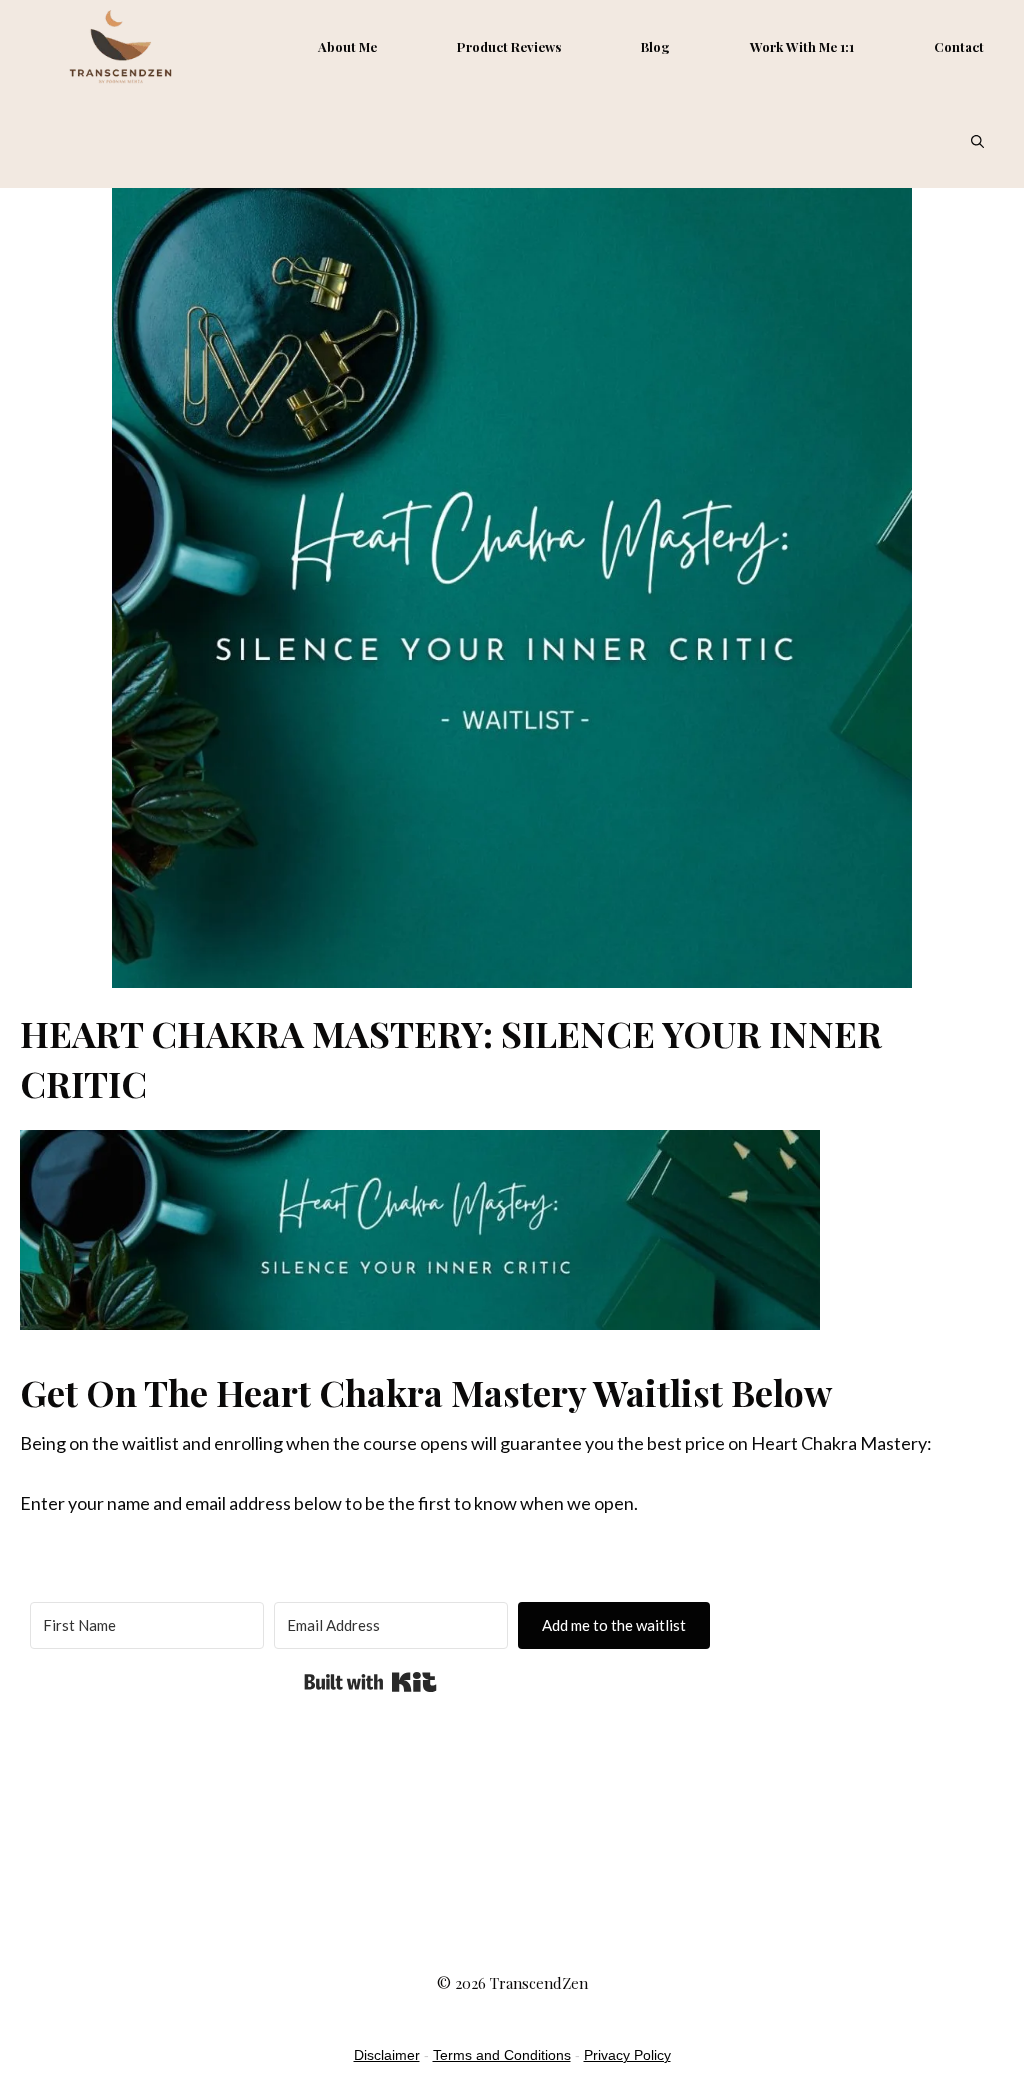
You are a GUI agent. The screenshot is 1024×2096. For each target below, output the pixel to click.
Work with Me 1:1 (802, 46)
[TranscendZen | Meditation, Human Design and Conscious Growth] (120, 47)
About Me (347, 46)
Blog (655, 46)
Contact (959, 46)
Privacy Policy (627, 2055)
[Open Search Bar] (977, 141)
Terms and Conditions (502, 2055)
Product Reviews (509, 46)
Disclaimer (387, 2055)
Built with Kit (370, 1682)
